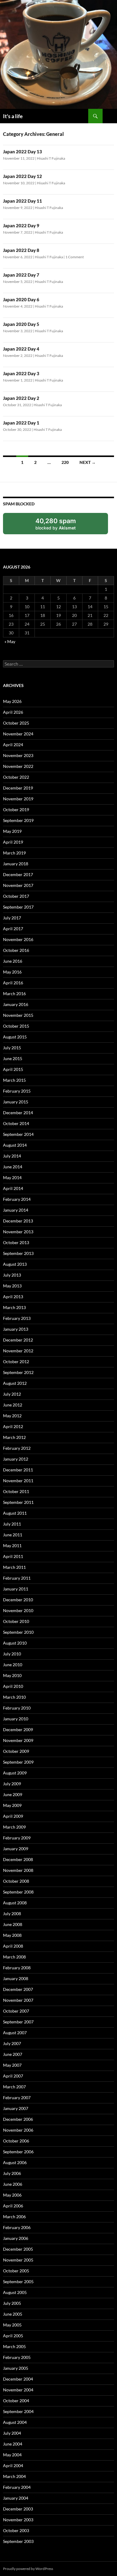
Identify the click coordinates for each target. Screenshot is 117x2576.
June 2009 (13, 1794)
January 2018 (16, 864)
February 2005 (17, 2357)
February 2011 (17, 1578)
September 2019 (18, 820)
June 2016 (13, 961)
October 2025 (16, 723)
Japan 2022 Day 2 (21, 398)
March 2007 (14, 2087)
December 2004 (18, 2379)
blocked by (62, 526)
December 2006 (18, 2119)
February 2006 (17, 2227)
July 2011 (12, 1524)
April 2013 (13, 1297)
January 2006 (16, 2238)
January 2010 (16, 1719)
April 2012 (13, 1426)
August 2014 (15, 1145)
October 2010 (16, 1621)
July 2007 (12, 2043)
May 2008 (12, 1935)
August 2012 (15, 1383)
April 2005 (13, 2336)
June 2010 (13, 1665)
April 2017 (13, 929)
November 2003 (18, 2520)
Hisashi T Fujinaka (51, 158)
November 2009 (18, 1740)
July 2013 (12, 1275)
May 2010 (12, 1675)
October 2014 (16, 1123)
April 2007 (13, 2076)
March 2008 (14, 1957)
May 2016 (12, 972)
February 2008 (17, 1968)
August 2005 (15, 2292)
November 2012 (18, 1351)
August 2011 (15, 1513)
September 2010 (18, 1632)
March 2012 (14, 1437)
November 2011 (18, 1481)
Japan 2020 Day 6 (21, 299)
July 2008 (12, 1914)
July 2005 (12, 2303)
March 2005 (14, 2346)
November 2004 (18, 2390)
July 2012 (12, 1394)
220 (65, 462)
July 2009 (12, 1784)
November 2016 (18, 939)
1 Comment (75, 257)
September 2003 (18, 2541)
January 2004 (16, 2498)
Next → (88, 462)
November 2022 (18, 766)
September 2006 (18, 2152)
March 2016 (14, 994)
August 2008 (15, 1903)
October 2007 (16, 2011)
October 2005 (16, 2271)
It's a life (13, 116)
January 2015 (16, 1102)
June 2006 (13, 2184)
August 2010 (15, 1643)
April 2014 (13, 1188)
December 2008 (18, 1859)
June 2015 (13, 1058)
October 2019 (16, 810)
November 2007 (18, 2000)
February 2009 (17, 1838)
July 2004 (12, 2433)
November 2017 (18, 885)
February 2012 (17, 1448)
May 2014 (12, 1178)
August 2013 (15, 1264)
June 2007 (13, 2054)
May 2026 (12, 701)
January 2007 (16, 2108)
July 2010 (12, 1654)
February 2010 (17, 1708)
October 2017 (16, 896)
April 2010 (13, 1686)
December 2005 (18, 2249)
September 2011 (18, 1502)
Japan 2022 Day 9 (21, 225)
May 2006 (12, 2195)
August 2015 (15, 1037)
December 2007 (18, 1989)
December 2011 (18, 1470)
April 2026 (13, 712)
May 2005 (12, 2325)
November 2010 (18, 1610)
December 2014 (18, 1113)
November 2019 (18, 799)
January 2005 (16, 2368)
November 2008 (18, 1870)
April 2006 (13, 2206)
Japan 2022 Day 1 (21, 423)
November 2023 (18, 755)
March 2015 (14, 1080)
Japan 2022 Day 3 (21, 373)
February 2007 (17, 2098)
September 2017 (18, 907)
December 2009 (18, 1730)
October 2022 (16, 777)
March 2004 (14, 2476)
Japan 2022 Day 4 (21, 349)
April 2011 (13, 1556)
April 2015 (13, 1069)
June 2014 (13, 1167)
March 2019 (14, 853)
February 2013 (17, 1318)
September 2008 (18, 1892)
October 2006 (16, 2141)
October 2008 (16, 1881)
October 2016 (16, 950)
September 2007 (18, 2022)
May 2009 (12, 1805)
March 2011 (14, 1567)
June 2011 (13, 1535)
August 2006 (15, 2162)
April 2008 (13, 1946)
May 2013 (12, 1286)
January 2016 (16, 1004)
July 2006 (12, 2173)
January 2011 (16, 1589)
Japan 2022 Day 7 (21, 275)
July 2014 (12, 1156)
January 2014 (16, 1210)
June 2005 (13, 2314)
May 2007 (12, 2065)
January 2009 (16, 1849)
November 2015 (18, 1015)
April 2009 (13, 1816)
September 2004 (18, 2411)
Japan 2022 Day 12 (22, 176)
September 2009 (18, 1762)
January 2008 (16, 1978)
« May (10, 641)
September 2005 (18, 2282)
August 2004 (15, 2422)
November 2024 (18, 734)
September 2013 (18, 1253)
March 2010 (14, 1697)
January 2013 (16, 1329)
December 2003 (18, 2509)
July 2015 (12, 1048)
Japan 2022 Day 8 (21, 250)
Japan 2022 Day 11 (22, 201)
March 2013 (14, 1307)
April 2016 (13, 983)
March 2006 (14, 2217)
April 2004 (13, 2466)
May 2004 (12, 2455)
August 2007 (15, 2033)
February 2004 (17, 2487)
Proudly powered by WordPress (28, 2569)
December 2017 (18, 874)
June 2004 (13, 2444)
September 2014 (18, 1134)
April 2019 (13, 842)
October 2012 (16, 1362)
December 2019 (18, 788)
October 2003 (16, 2530)
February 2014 (17, 1199)
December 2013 (18, 1221)
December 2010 (18, 1600)
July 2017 (12, 918)
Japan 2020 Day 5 (21, 324)
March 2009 (14, 1827)
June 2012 (13, 1405)
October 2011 (16, 1491)
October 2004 (16, 2401)
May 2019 (12, 831)
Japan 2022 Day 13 (22, 152)
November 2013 (18, 1232)
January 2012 (16, 1459)
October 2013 (16, 1242)
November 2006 (18, 2130)
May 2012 (12, 1416)
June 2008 (13, 1924)
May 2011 (12, 1546)
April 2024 (13, 745)
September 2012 (18, 1372)
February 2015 (17, 1091)
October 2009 (16, 1751)
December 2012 (18, 1340)
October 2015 (16, 1026)
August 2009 (15, 1773)
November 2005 (18, 2260)
